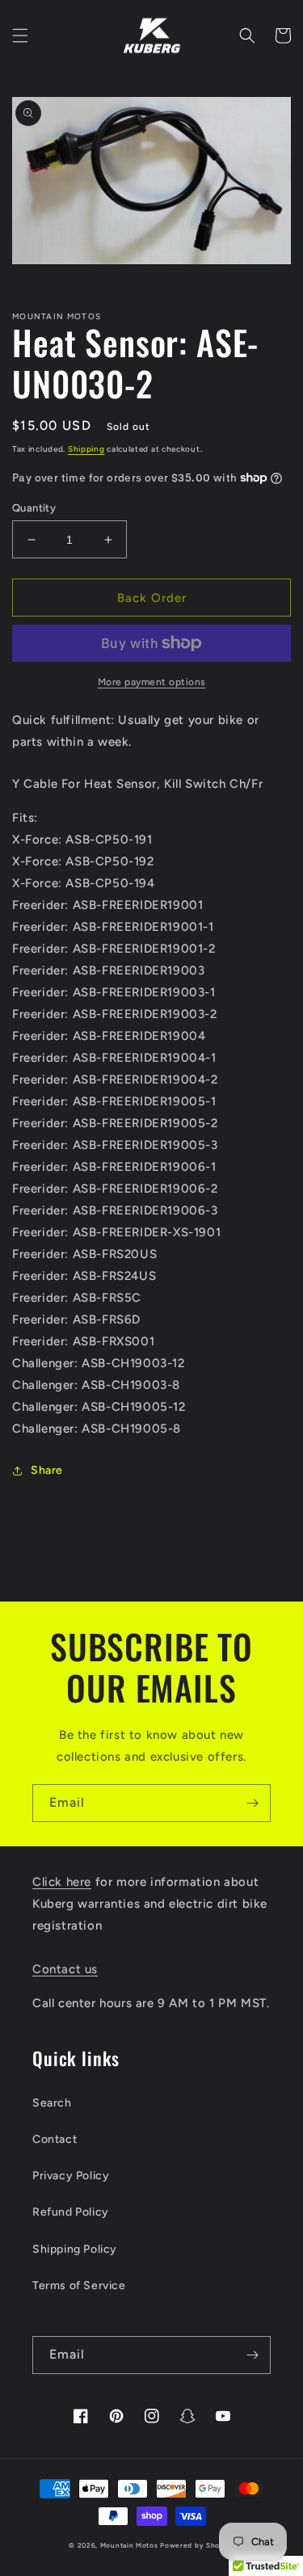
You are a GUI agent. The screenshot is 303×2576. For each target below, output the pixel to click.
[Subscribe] (252, 1803)
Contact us (65, 1969)
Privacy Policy (71, 2176)
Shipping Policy (75, 2249)
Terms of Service (79, 2286)
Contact (55, 2139)
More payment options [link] (152, 682)
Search (52, 2103)
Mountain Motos (129, 2545)
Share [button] (47, 1470)
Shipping (86, 449)
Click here (62, 1882)
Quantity (34, 508)
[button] (20, 36)
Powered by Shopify (197, 2545)
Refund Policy (71, 2212)
